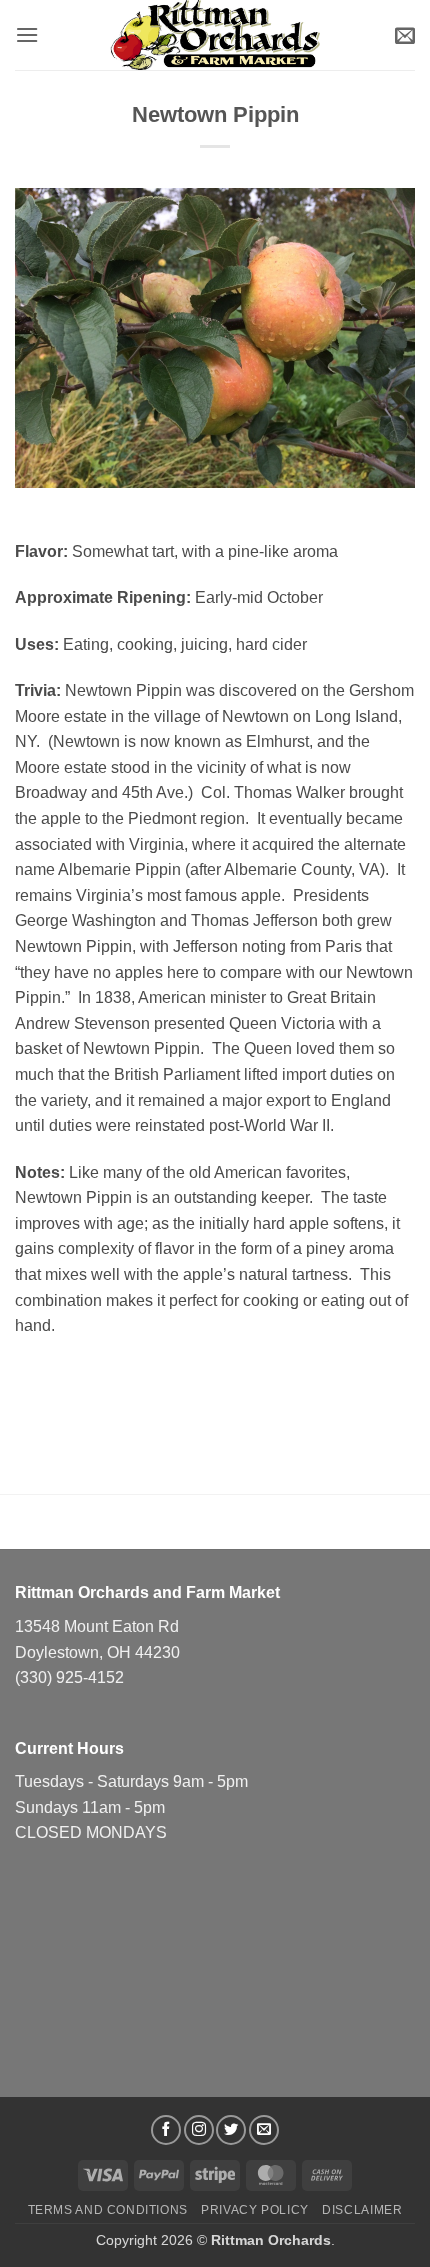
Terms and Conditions (108, 2210)
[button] (27, 34)
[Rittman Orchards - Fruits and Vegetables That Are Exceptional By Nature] (215, 34)
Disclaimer (362, 2210)
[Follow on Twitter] (231, 2130)
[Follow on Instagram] (199, 2130)
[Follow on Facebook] (166, 2130)
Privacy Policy (255, 2210)
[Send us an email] (264, 2130)
